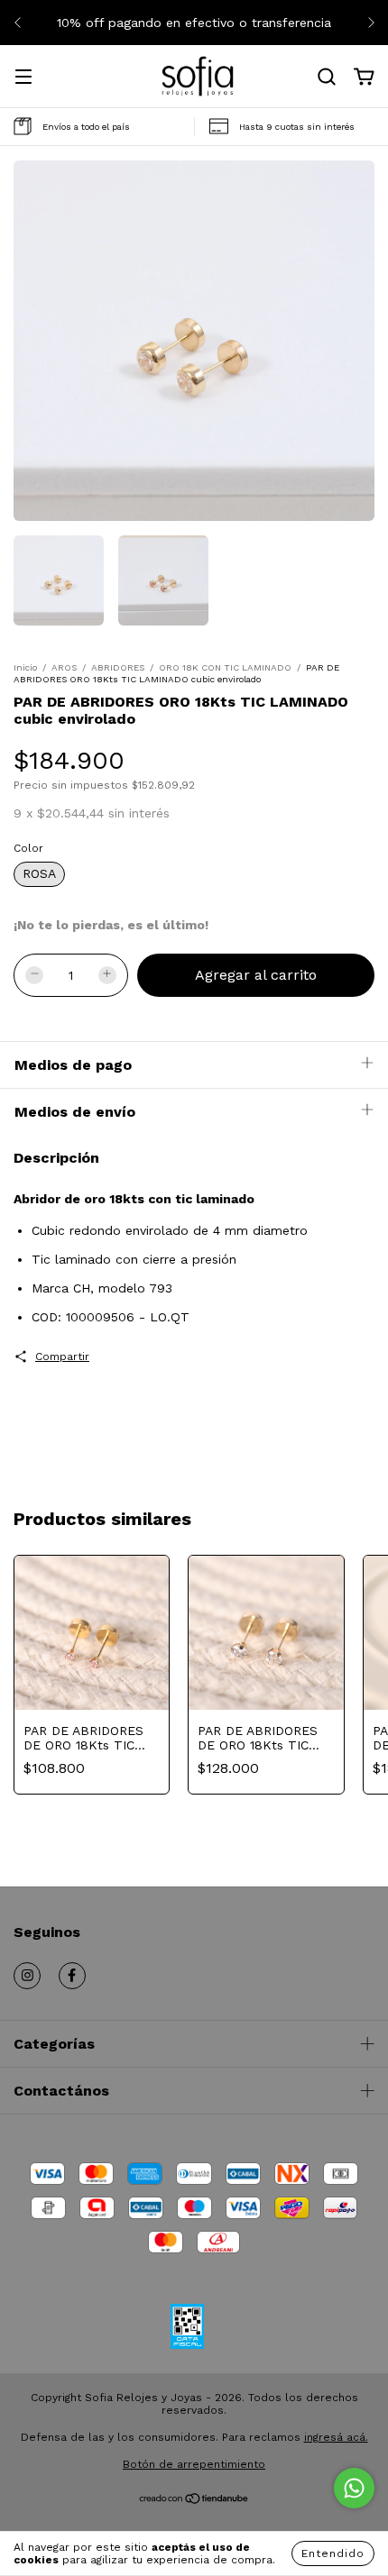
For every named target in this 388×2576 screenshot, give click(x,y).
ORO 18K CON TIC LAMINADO (225, 667)
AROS (64, 667)
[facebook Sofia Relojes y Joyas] (72, 1976)
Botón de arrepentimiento (194, 2464)
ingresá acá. (336, 2437)
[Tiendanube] (194, 2501)
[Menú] (23, 78)
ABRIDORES (118, 667)
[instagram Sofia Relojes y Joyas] (27, 1976)
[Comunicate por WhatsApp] (354, 2488)
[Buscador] (327, 78)
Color (28, 848)
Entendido (333, 2553)
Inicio (25, 667)
